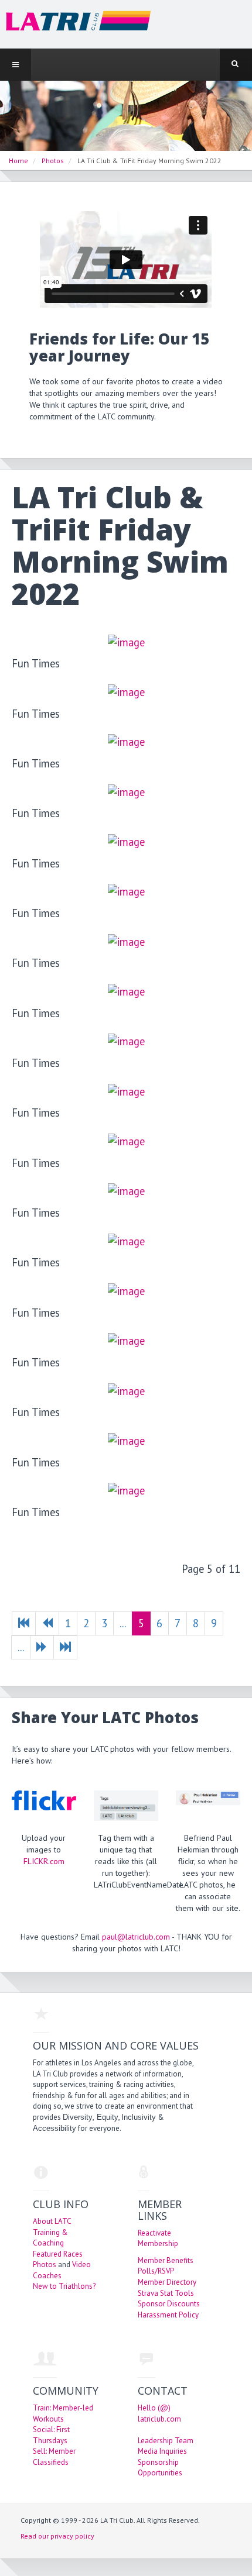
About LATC (52, 2221)
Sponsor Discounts (169, 2304)
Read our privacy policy (57, 2536)
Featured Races (58, 2254)
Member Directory (167, 2282)
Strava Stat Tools (166, 2293)
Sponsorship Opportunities (160, 2468)
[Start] (24, 1623)
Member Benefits (166, 2260)
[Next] (42, 1647)
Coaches (47, 2276)
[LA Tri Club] (76, 24)
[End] (65, 1647)
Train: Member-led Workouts (63, 2413)
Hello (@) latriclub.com (159, 2413)
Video (81, 2265)
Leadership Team (166, 2441)
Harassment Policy (168, 2315)
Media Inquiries (162, 2451)
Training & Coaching (50, 2238)
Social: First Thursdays (51, 2435)
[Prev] (47, 1623)
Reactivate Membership (158, 2238)
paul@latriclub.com (136, 1937)
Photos (45, 2265)
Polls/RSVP (156, 2271)
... (123, 1623)
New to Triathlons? (64, 2286)
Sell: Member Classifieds (54, 2457)
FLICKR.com (44, 1861)
